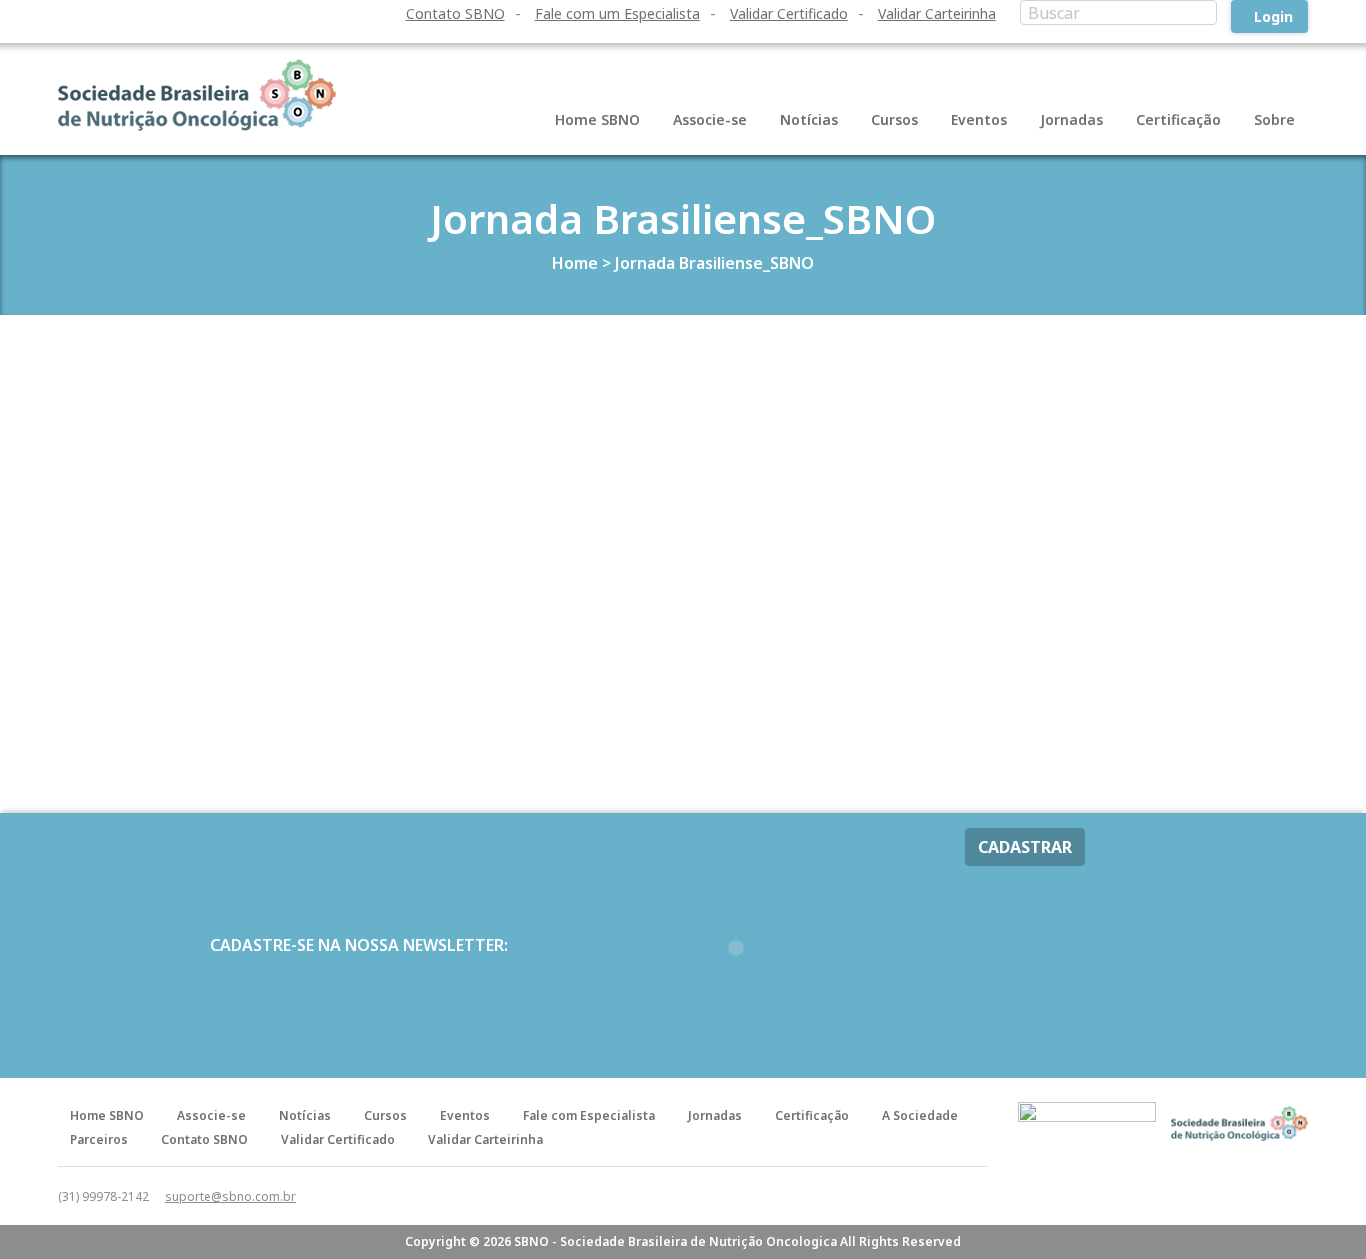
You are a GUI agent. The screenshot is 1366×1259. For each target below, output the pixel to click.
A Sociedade (920, 1115)
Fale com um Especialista (617, 13)
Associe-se (710, 119)
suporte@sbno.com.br (230, 1196)
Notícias (809, 119)
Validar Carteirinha (937, 13)
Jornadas (1071, 119)
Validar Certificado (789, 13)
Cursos (894, 119)
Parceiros (99, 1139)
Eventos (979, 119)
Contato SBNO (455, 13)
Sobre (1274, 119)
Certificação (1178, 119)
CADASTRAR (1025, 847)
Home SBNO (597, 119)
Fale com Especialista (589, 1115)
